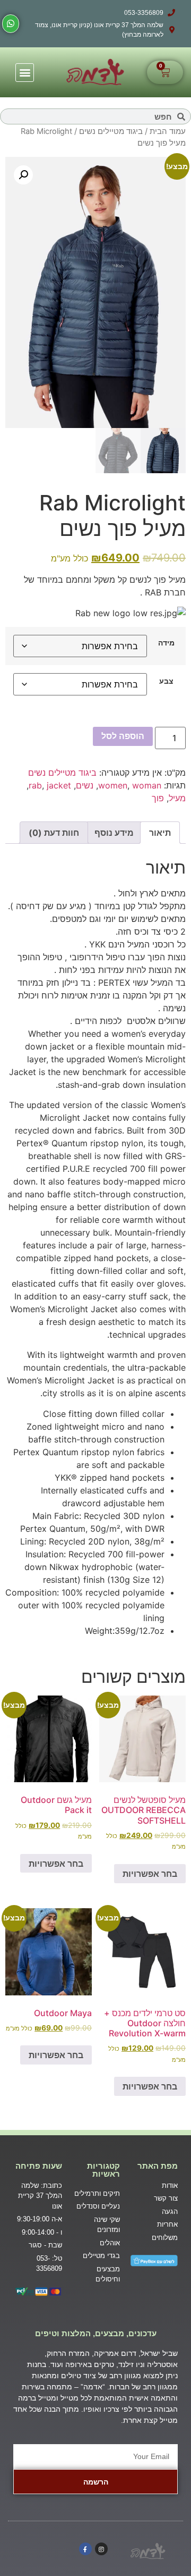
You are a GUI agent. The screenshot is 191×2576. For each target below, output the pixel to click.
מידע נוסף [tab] (114, 833)
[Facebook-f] (85, 2549)
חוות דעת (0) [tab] (54, 833)
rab (35, 785)
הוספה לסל (123, 736)
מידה (166, 643)
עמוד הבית (168, 131)
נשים (85, 785)
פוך (158, 798)
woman (147, 785)
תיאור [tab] (160, 833)
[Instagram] (101, 2549)
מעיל (177, 798)
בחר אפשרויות (150, 1874)
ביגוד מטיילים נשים (111, 131)
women (113, 785)
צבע (166, 681)
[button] (25, 73)
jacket (59, 785)
